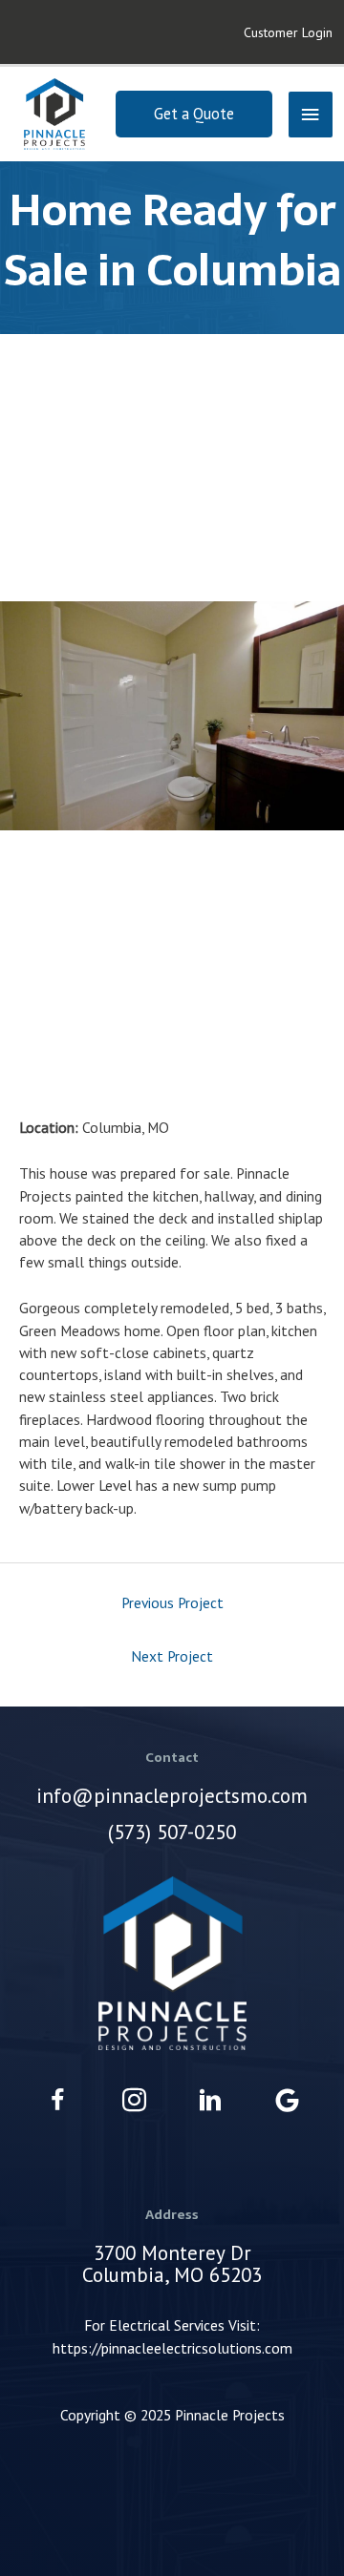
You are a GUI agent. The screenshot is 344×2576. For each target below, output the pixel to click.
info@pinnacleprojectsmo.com (172, 1796)
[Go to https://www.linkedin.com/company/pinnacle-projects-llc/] (211, 2102)
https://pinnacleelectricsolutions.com (172, 2348)
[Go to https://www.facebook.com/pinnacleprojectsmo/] (58, 2102)
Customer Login (288, 32)
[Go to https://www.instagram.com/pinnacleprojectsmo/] (134, 2102)
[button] (194, 114)
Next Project (172, 1656)
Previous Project (172, 1602)
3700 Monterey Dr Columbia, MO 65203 (172, 2264)
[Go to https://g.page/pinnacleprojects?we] (287, 2102)
